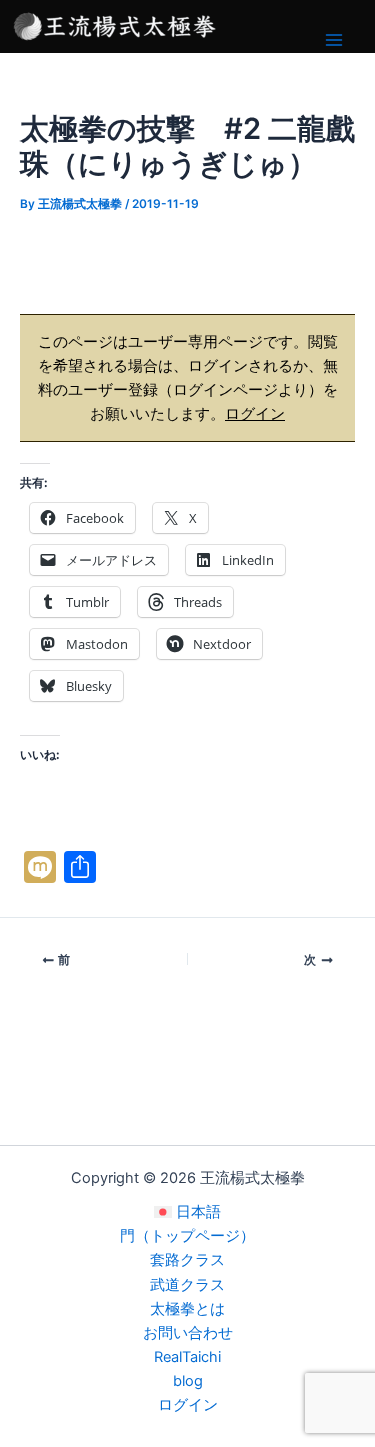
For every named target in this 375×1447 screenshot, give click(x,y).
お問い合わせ (188, 1333)
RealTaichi (187, 1357)
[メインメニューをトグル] (334, 40)
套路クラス (187, 1260)
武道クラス (187, 1285)
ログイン (255, 414)
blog (188, 1381)
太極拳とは (187, 1309)
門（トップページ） (187, 1236)
